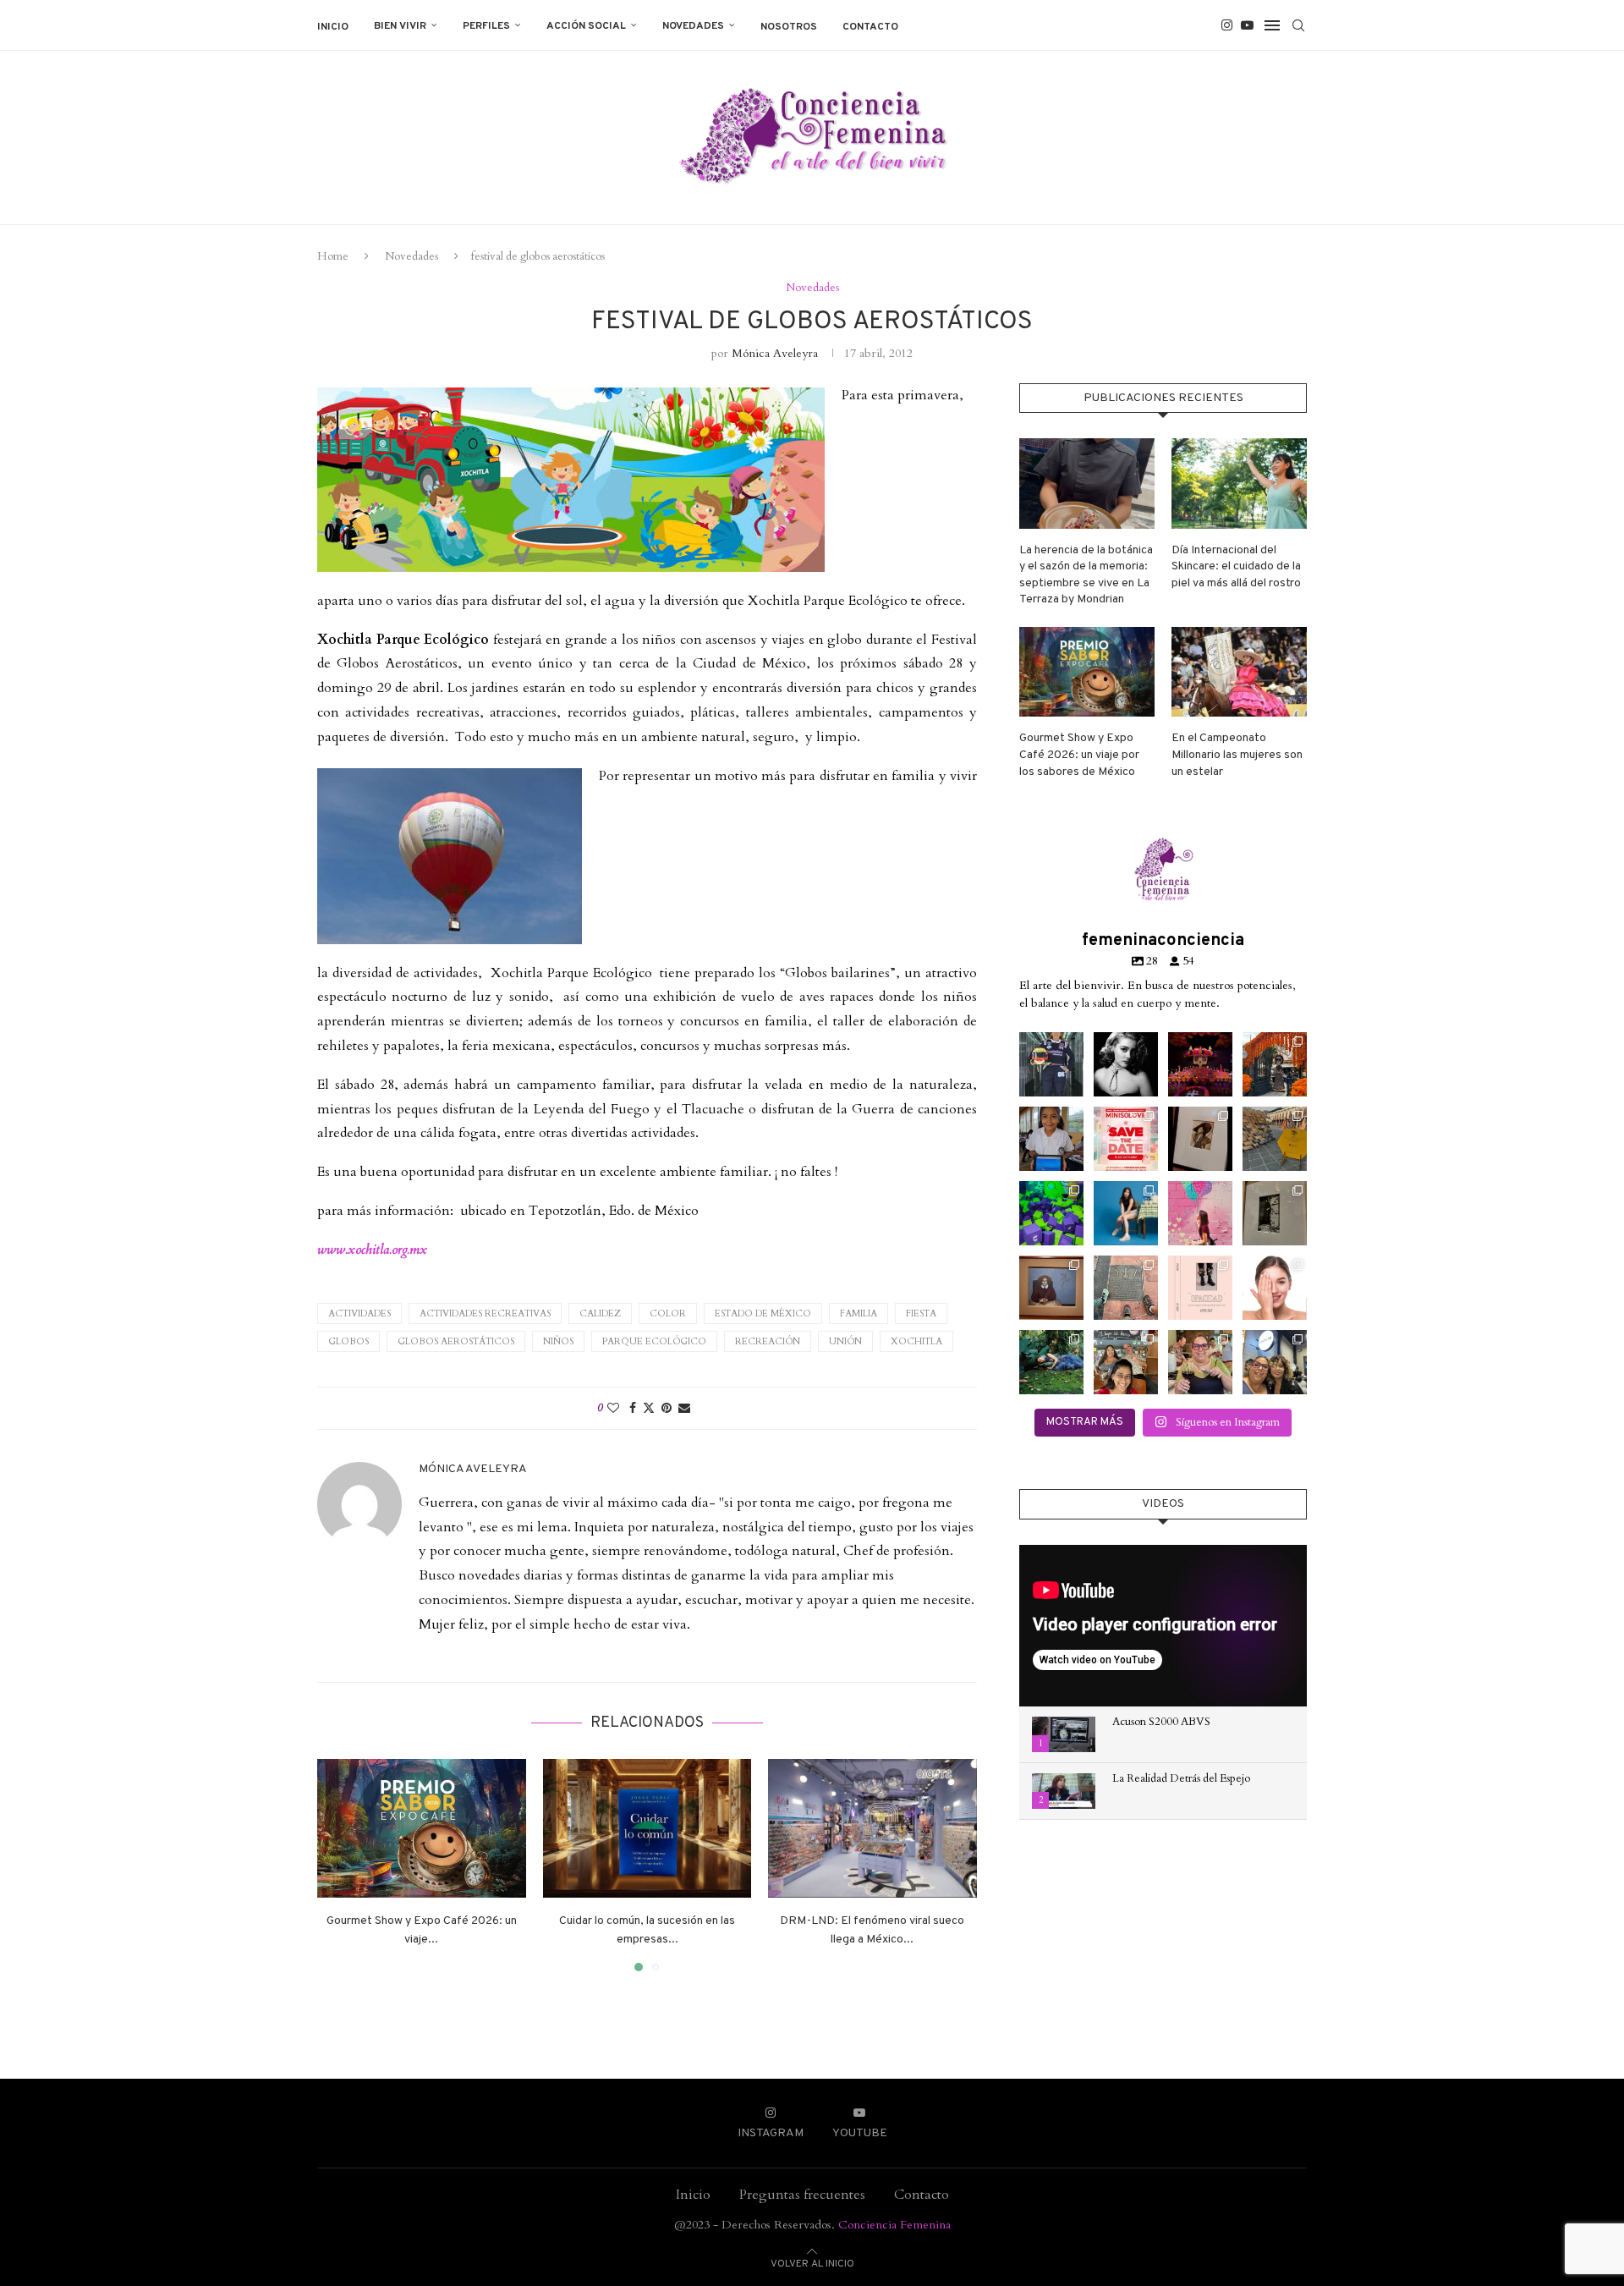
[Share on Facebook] (633, 1408)
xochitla (916, 1341)
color (668, 1313)
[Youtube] (1247, 25)
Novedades (693, 26)
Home (333, 256)
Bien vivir (400, 26)
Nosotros (789, 27)
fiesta (921, 1313)
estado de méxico (763, 1313)
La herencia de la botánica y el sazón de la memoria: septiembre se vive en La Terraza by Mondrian (1086, 575)
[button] (340, 1864)
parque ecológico (654, 1341)
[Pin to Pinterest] (667, 1408)
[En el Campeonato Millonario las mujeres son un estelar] (1239, 672)
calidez (600, 1313)
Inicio (333, 27)
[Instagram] (1227, 25)
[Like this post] (613, 1408)
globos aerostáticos (456, 1341)
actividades (359, 1313)
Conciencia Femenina (894, 2225)
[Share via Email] (684, 1408)
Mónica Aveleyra (775, 353)
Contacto (870, 27)
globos (348, 1341)
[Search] (1298, 25)
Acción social (586, 26)
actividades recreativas (485, 1313)
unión (845, 1341)
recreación (768, 1341)
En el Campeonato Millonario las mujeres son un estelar (1237, 755)
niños (558, 1341)
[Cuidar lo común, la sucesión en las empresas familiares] (647, 1828)
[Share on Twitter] (649, 1408)
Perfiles (486, 26)
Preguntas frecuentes (802, 2195)
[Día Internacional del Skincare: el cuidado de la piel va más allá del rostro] (1239, 484)
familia (859, 1313)
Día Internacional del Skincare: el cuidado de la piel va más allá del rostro (1236, 567)
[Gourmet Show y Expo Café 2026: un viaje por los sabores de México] (422, 1828)
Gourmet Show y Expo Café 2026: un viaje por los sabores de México (1079, 755)
